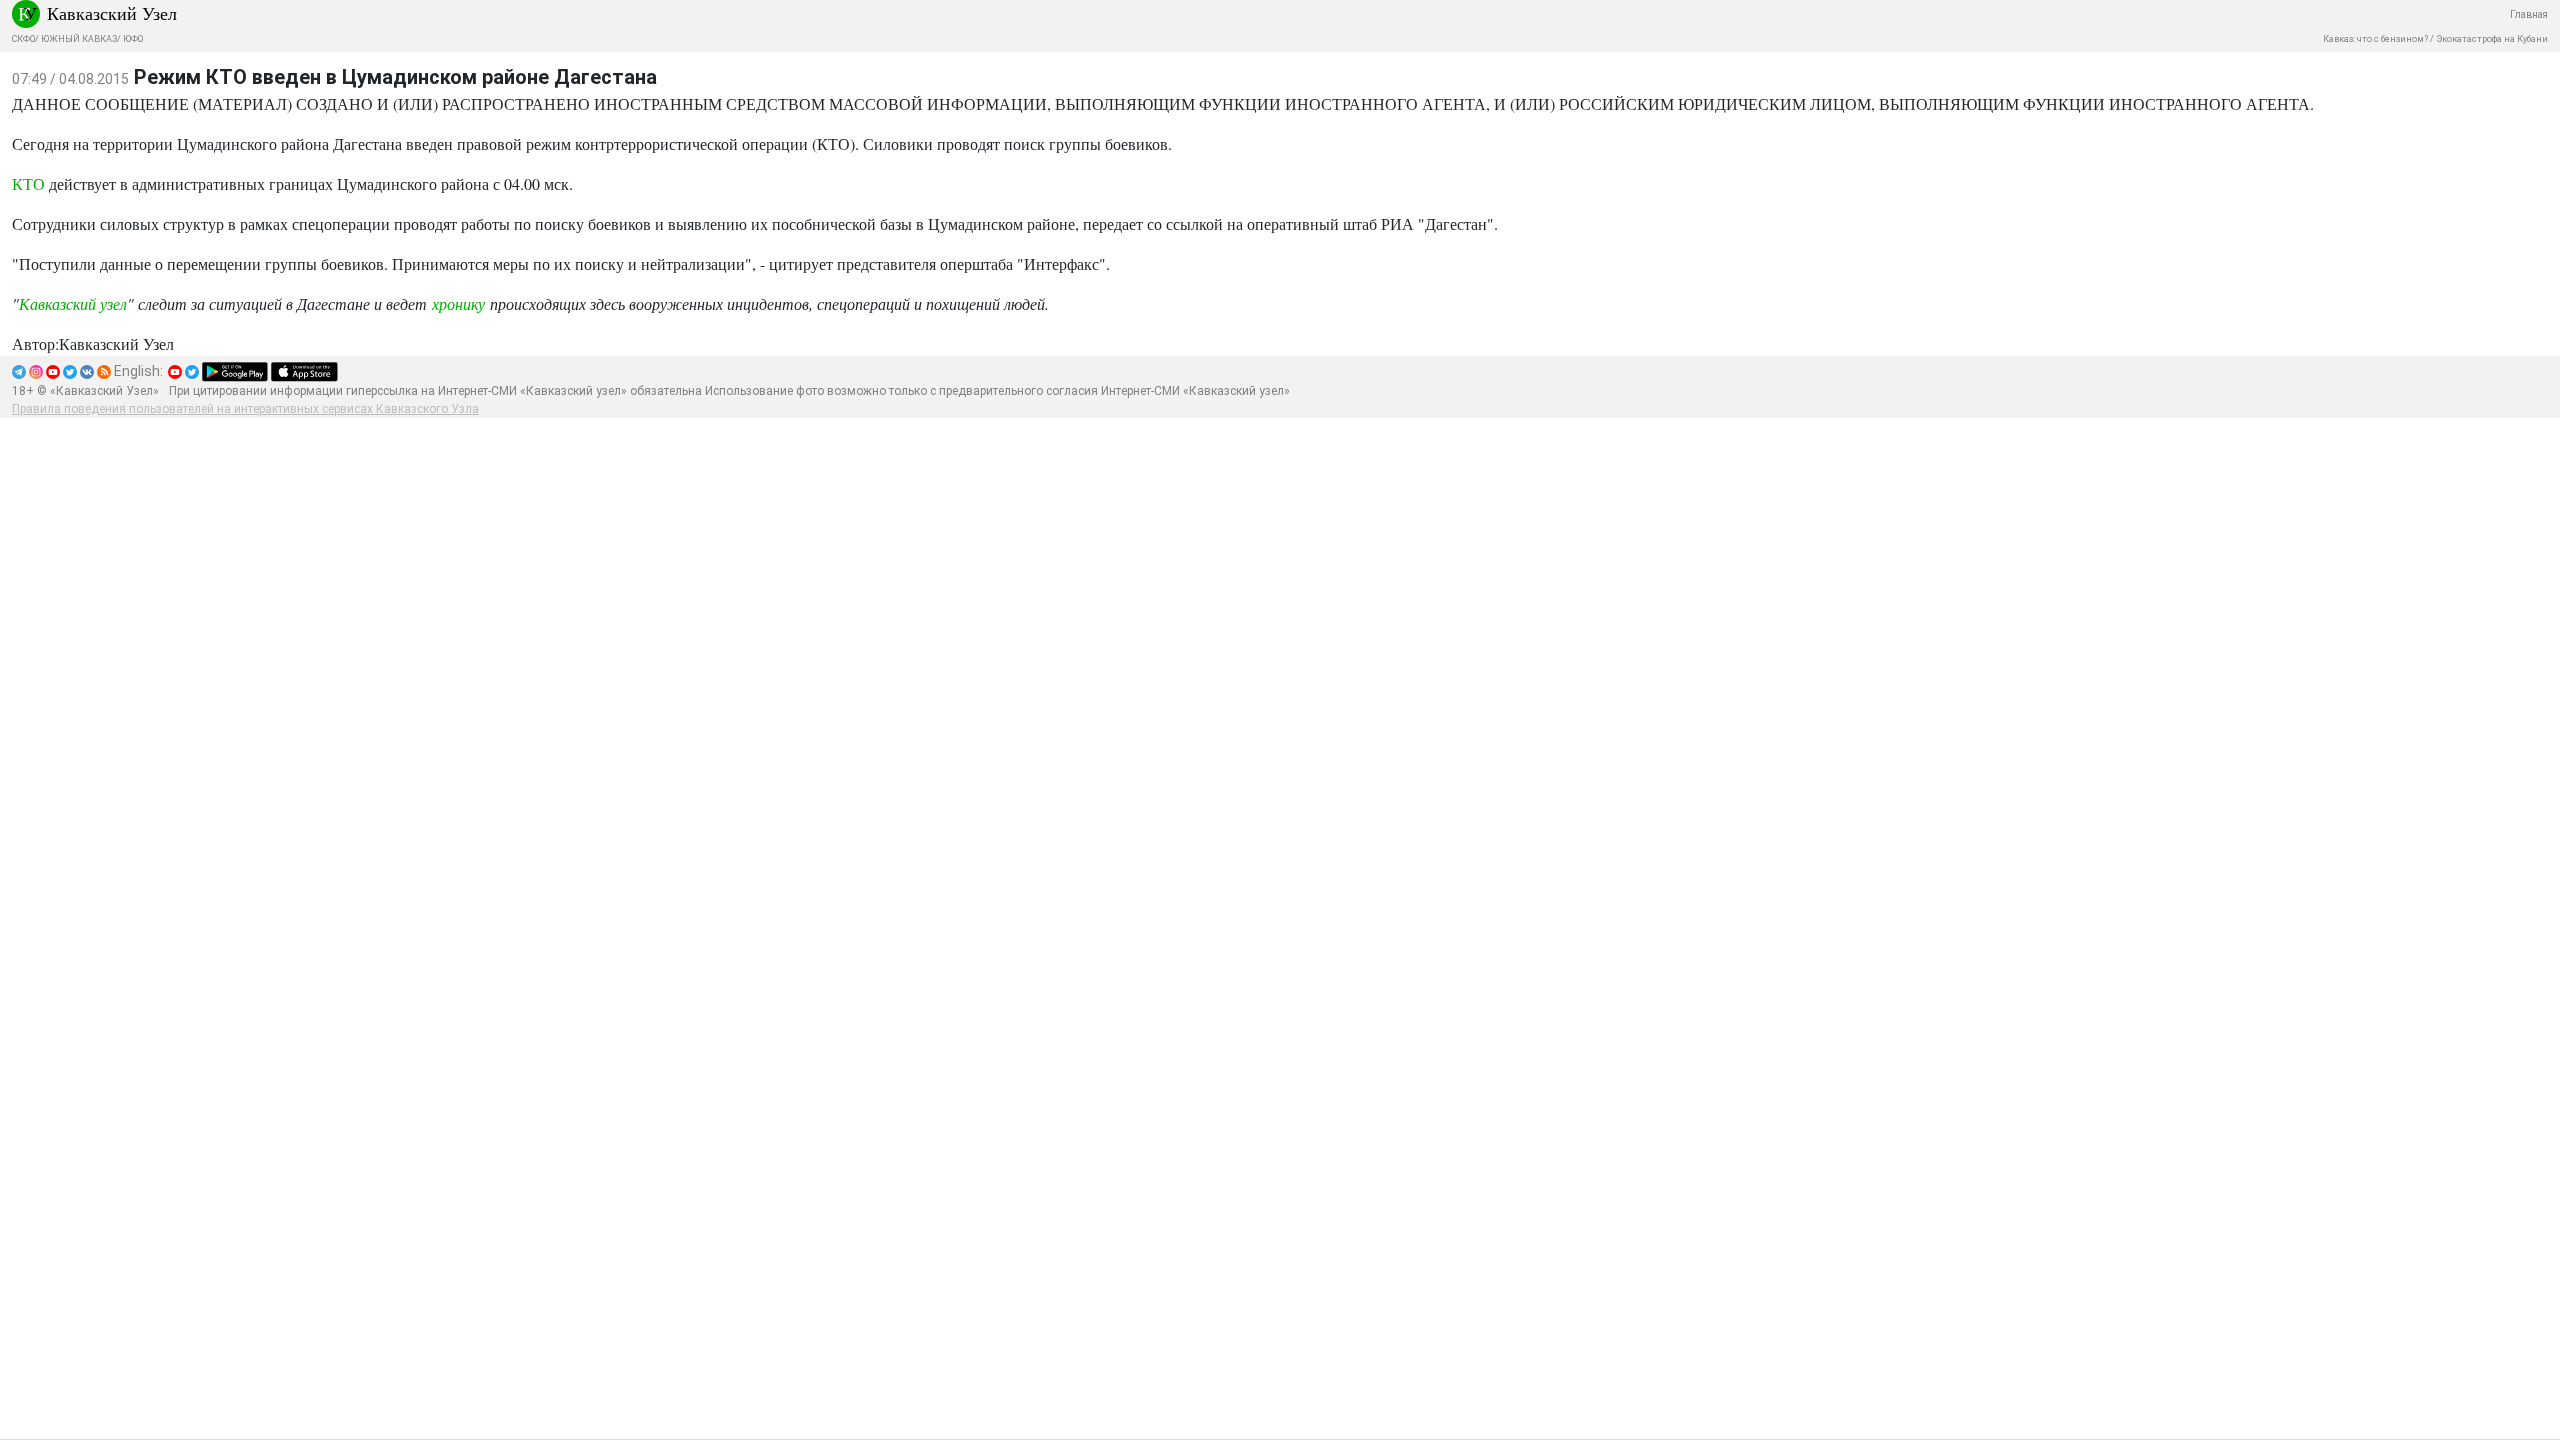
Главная (2529, 14)
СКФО (23, 39)
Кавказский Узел (112, 13)
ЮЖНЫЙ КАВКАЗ (79, 39)
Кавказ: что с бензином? (2375, 39)
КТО (28, 183)
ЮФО (133, 39)
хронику (458, 303)
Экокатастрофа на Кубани (2492, 39)
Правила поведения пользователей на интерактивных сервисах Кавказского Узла (245, 409)
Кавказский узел (73, 303)
